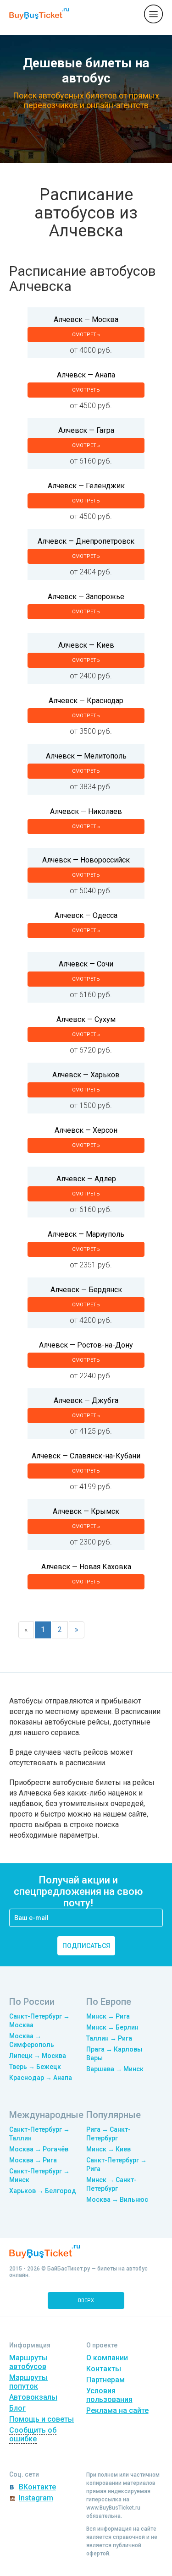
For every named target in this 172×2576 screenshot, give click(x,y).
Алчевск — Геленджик (86, 486)
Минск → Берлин (112, 2027)
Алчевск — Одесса (86, 915)
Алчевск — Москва (86, 319)
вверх (86, 2300)
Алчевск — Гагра (86, 430)
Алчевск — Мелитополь (86, 756)
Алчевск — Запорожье (86, 597)
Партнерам (105, 2380)
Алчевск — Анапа (86, 375)
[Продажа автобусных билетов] (39, 14)
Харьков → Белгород (43, 2191)
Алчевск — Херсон (86, 1130)
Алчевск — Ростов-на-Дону (86, 1345)
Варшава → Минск (115, 2069)
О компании (107, 2358)
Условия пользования (109, 2395)
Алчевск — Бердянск (86, 1290)
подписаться (86, 1946)
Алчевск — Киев (86, 645)
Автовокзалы (33, 2397)
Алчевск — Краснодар (86, 701)
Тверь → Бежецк (35, 2067)
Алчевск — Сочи (86, 964)
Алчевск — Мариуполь (86, 1234)
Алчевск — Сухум (86, 1019)
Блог (17, 2408)
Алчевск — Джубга (86, 1400)
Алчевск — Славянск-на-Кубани (86, 1456)
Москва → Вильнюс (117, 2199)
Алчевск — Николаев (86, 811)
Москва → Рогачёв (39, 2149)
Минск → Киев (108, 2149)
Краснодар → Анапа (41, 2078)
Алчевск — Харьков (86, 1075)
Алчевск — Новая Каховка (86, 1567)
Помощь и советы (42, 2419)
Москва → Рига (33, 2160)
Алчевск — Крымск (86, 1511)
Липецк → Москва (38, 2056)
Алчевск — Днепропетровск (86, 541)
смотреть (86, 335)
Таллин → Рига (109, 2038)
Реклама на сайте (117, 2410)
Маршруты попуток (28, 2382)
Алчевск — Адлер (86, 1179)
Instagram (36, 2498)
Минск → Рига (108, 2016)
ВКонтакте (37, 2487)
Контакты (104, 2369)
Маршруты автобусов (28, 2362)
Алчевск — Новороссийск (86, 860)
